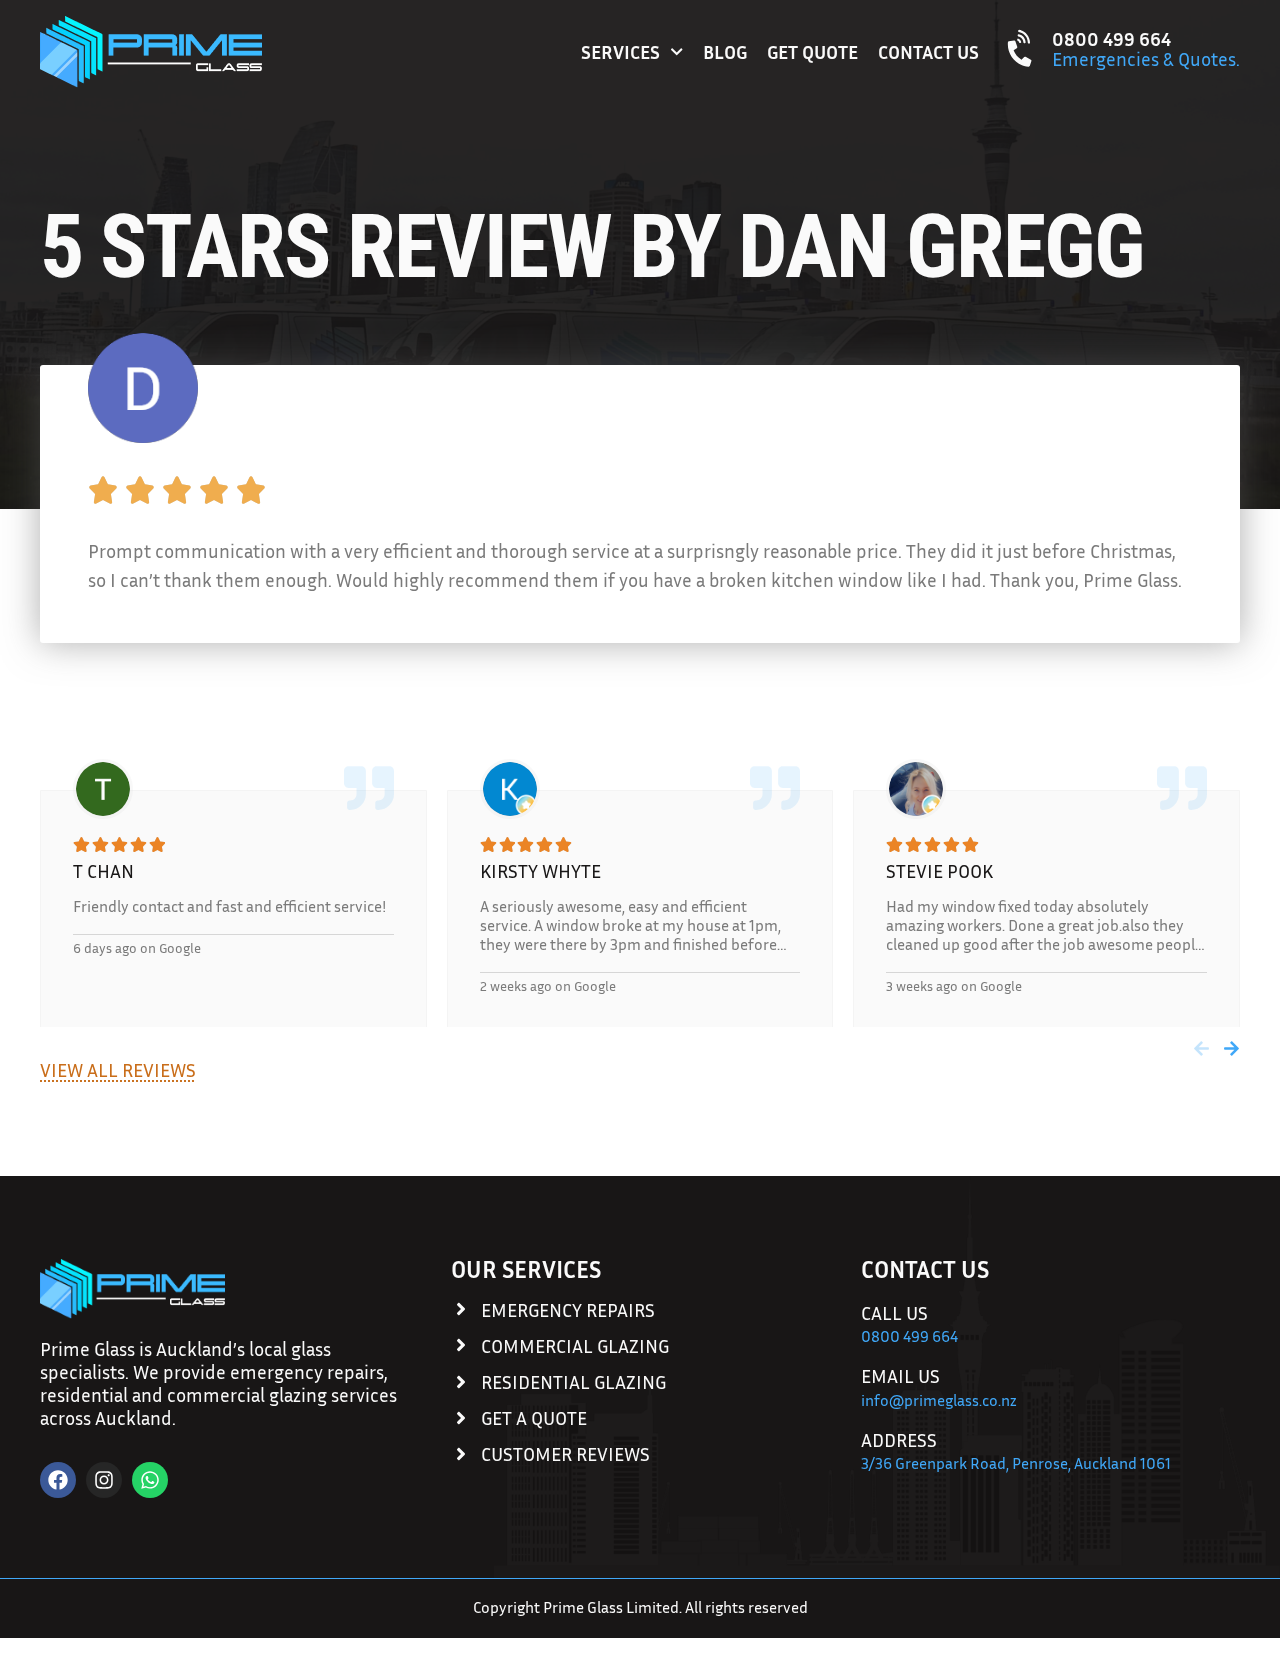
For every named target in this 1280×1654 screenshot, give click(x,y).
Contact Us (928, 51)
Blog (725, 51)
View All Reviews (118, 1069)
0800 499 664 (1111, 38)
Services (620, 51)
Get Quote (812, 51)
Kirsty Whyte (540, 870)
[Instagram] (104, 1480)
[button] (1201, 1048)
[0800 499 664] (1022, 48)
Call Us (894, 1312)
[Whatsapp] (150, 1480)
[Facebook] (58, 1480)
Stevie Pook (939, 870)
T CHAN (103, 870)
